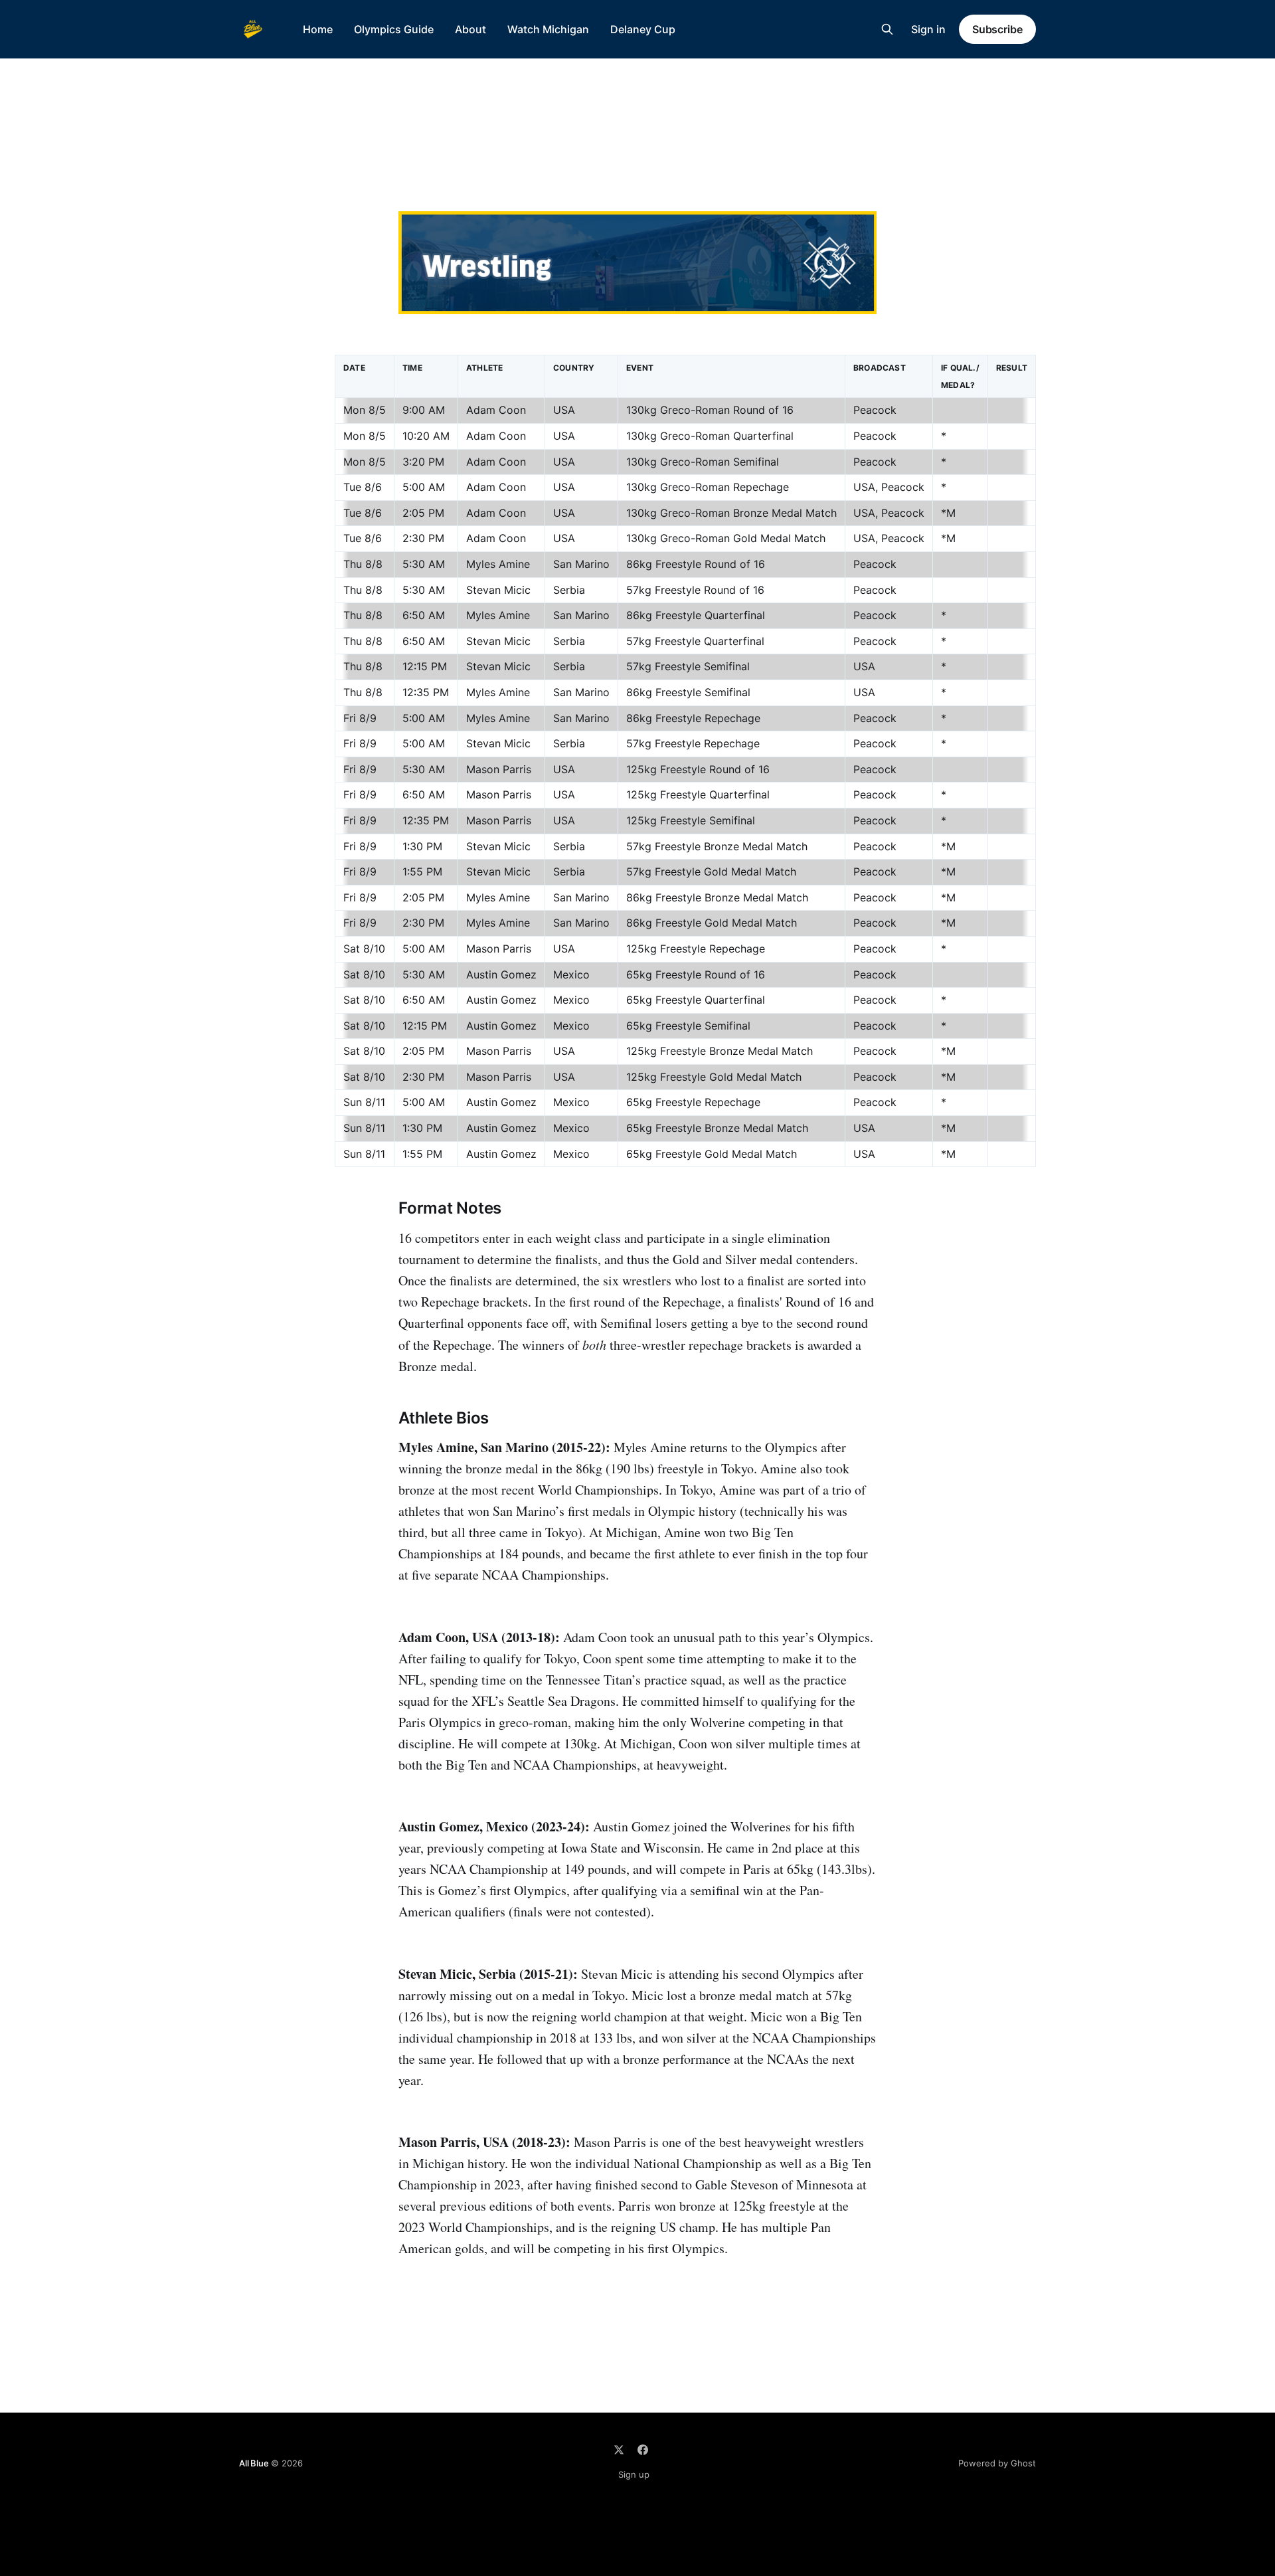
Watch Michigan (548, 29)
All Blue (254, 2463)
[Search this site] (887, 29)
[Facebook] (643, 2450)
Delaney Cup (643, 29)
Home (318, 29)
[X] (619, 2450)
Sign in (928, 29)
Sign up (634, 2474)
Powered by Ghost (997, 2463)
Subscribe (997, 29)
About (470, 29)
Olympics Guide (394, 29)
